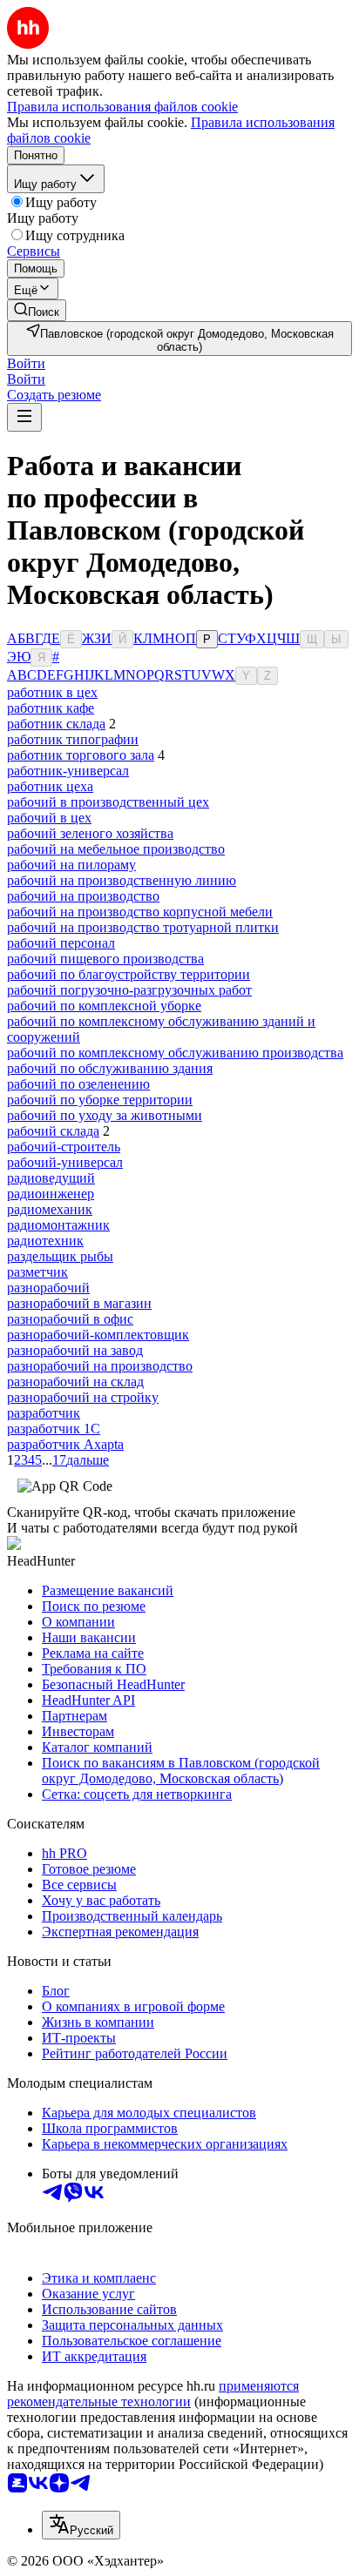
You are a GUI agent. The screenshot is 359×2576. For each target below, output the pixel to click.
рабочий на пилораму (71, 865)
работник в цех (52, 692)
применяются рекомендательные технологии (153, 2394)
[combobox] (81, 2525)
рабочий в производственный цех (108, 802)
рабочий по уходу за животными (105, 1115)
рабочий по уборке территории (100, 1100)
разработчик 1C (54, 1429)
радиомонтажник (58, 1225)
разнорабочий (48, 1288)
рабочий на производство (83, 896)
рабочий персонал (61, 943)
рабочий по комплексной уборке (104, 1006)
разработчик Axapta (65, 1444)
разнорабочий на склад (75, 1382)
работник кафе (51, 708)
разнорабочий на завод (75, 1350)
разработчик (44, 1413)
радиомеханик (50, 1209)
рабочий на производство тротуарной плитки (143, 927)
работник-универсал (68, 771)
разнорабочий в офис (70, 1319)
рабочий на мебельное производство (116, 849)
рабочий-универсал (65, 1162)
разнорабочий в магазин (79, 1303)
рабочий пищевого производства (105, 959)
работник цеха (50, 786)
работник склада (56, 724)
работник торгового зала (81, 755)
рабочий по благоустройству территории (129, 974)
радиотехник (45, 1241)
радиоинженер (51, 1194)
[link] (37, 310)
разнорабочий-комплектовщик (98, 1335)
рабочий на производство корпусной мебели (140, 912)
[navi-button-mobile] (24, 417)
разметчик (37, 1272)
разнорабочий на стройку (83, 1397)
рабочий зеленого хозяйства (90, 833)
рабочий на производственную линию (122, 880)
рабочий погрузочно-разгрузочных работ (129, 990)
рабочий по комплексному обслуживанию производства (175, 1053)
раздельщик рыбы (60, 1256)
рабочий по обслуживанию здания (110, 1068)
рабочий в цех (49, 818)
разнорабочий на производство (100, 1366)
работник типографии (73, 739)
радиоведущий (51, 1178)
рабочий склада (53, 1131)
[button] (26, 363)
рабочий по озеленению (78, 1084)
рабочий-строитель (64, 1147)
